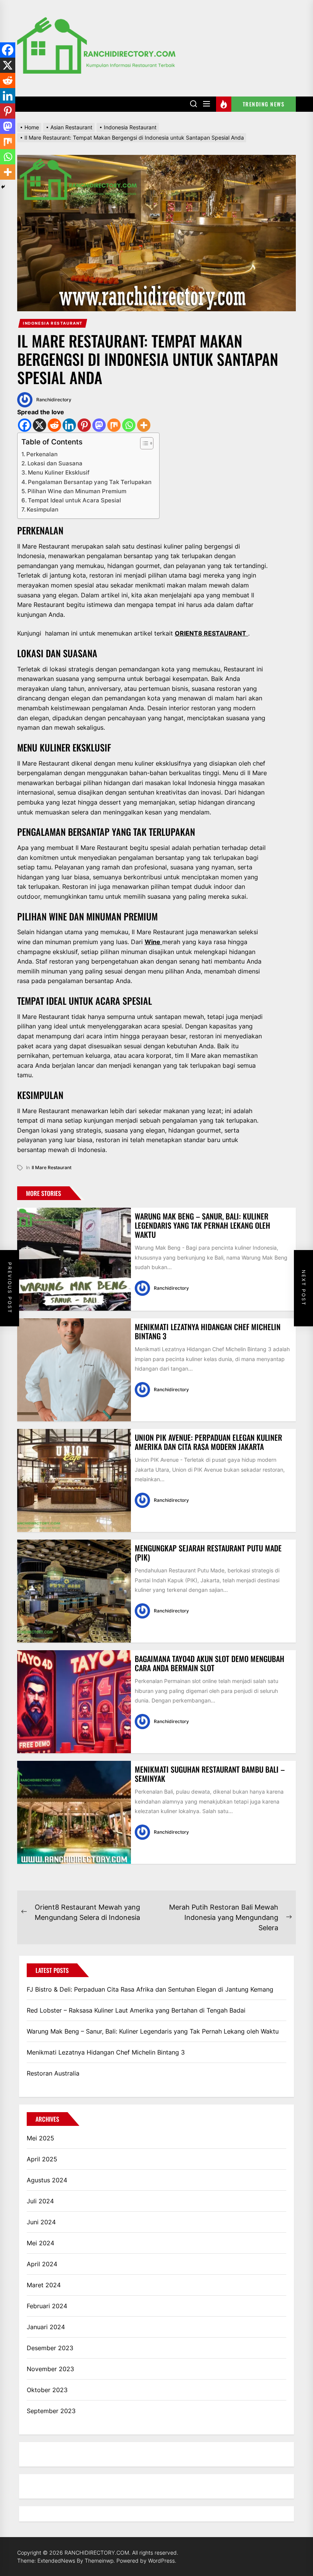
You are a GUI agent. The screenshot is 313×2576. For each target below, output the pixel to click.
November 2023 (50, 2369)
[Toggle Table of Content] (143, 443)
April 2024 (42, 2264)
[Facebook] (25, 425)
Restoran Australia (53, 2073)
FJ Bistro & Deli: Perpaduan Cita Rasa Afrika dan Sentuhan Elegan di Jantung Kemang (150, 1989)
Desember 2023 (50, 2348)
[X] (40, 425)
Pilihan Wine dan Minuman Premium (77, 491)
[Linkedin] (69, 425)
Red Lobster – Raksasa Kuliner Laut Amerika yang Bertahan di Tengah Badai (136, 2010)
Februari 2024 (47, 2306)
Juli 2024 (40, 2201)
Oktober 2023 (47, 2390)
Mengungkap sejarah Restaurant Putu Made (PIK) (208, 1553)
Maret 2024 (44, 2285)
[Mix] (114, 425)
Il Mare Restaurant (52, 1167)
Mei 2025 (40, 2138)
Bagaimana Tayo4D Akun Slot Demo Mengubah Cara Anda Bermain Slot (210, 1663)
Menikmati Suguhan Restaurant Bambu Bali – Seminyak (210, 1774)
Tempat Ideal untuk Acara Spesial (74, 500)
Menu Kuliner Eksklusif (59, 472)
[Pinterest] (84, 425)
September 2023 (51, 2411)
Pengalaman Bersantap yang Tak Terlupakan (90, 482)
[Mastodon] (99, 425)
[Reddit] (54, 425)
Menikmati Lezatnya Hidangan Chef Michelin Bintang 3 (208, 1331)
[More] (144, 425)
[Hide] (3, 187)
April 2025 (42, 2159)
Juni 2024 (41, 2222)
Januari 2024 (46, 2327)
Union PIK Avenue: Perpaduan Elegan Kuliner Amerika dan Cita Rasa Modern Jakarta (208, 1442)
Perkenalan (42, 454)
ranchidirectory (54, 400)
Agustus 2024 (47, 2180)
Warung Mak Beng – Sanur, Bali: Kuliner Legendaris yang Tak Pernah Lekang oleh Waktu (202, 1225)
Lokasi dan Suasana (55, 463)
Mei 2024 (40, 2243)
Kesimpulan (43, 509)
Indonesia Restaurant (53, 323)
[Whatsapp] (129, 425)
